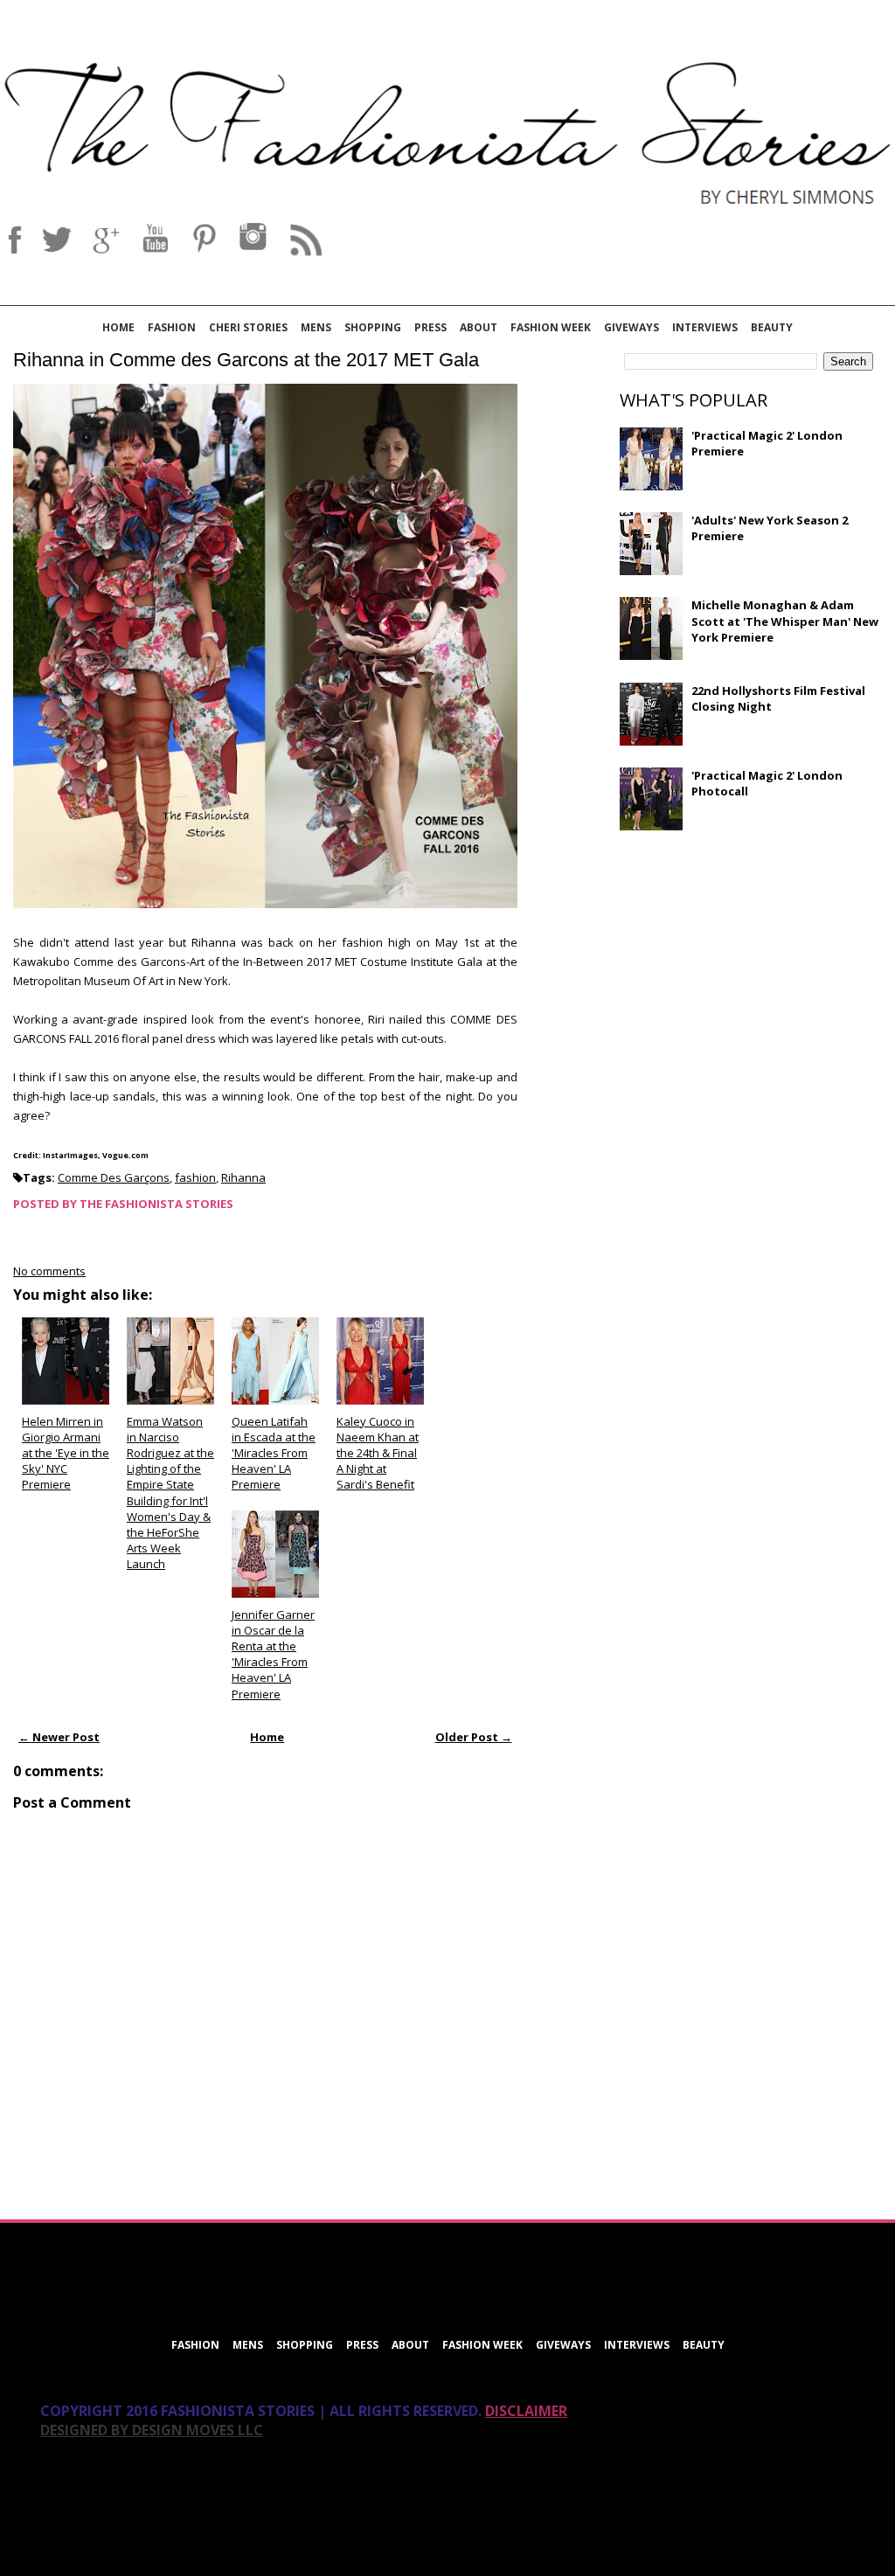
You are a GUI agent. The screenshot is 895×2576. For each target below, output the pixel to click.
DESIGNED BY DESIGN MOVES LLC (152, 2430)
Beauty (772, 327)
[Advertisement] (751, 970)
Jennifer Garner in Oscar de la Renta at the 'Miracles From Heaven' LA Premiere (273, 1654)
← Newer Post (59, 1737)
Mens (316, 327)
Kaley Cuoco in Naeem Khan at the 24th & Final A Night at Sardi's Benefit (378, 1453)
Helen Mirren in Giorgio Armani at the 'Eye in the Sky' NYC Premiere (66, 1453)
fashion (195, 1177)
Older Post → (474, 1737)
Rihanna (243, 1177)
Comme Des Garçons (114, 1177)
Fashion (172, 327)
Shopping (373, 327)
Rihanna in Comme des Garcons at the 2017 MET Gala (246, 360)
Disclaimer (526, 2411)
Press (430, 327)
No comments (49, 1271)
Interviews (705, 327)
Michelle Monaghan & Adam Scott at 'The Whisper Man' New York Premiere (785, 621)
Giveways (631, 327)
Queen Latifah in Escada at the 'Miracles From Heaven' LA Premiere (274, 1453)
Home (118, 327)
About (479, 327)
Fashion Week (551, 327)
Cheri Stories (248, 327)
